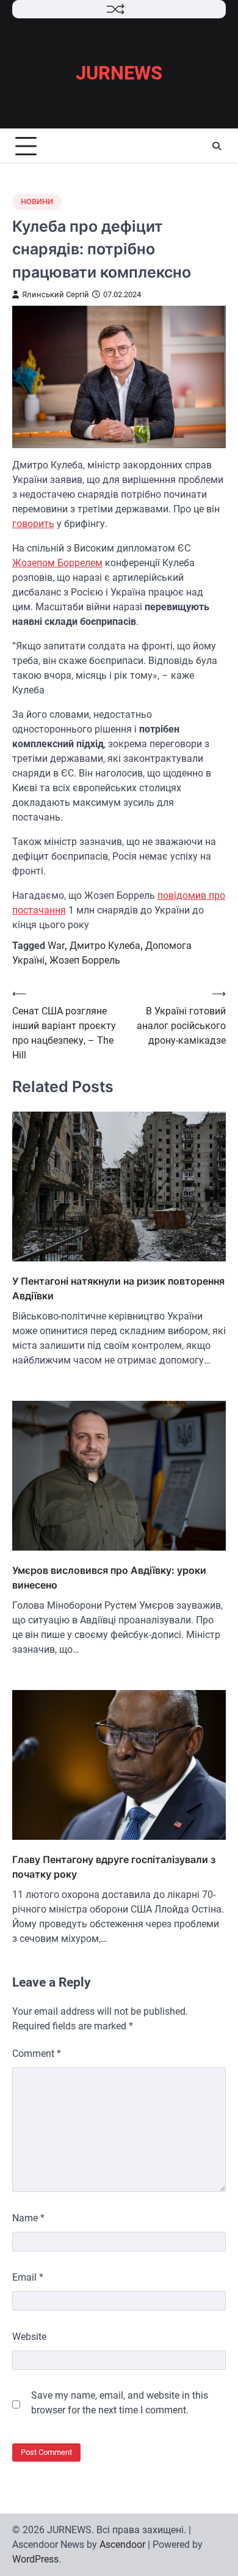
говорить (33, 524)
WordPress (35, 2559)
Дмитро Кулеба (105, 946)
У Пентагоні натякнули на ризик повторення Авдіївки (118, 1288)
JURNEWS (119, 73)
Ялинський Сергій (56, 294)
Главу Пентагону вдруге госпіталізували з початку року (114, 1867)
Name (28, 2218)
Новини (37, 201)
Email (28, 2277)
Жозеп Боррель (85, 960)
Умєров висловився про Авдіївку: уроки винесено (109, 1578)
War (56, 946)
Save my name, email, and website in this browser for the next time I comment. (120, 2403)
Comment (37, 2054)
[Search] (217, 146)
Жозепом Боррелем (57, 563)
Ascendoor (122, 2545)
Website (29, 2337)
